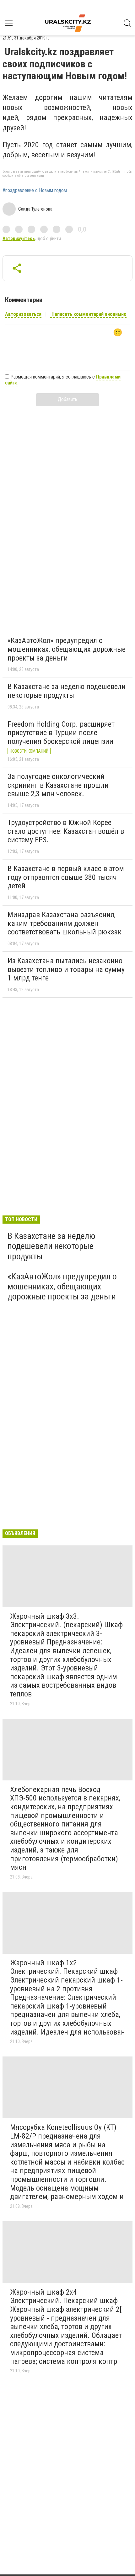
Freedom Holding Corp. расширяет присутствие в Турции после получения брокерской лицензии (61, 733)
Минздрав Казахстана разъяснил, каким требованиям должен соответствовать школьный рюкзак (65, 923)
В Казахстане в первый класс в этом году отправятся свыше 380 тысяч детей (66, 877)
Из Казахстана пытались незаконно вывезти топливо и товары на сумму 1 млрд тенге (66, 969)
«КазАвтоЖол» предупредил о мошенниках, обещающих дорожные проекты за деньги (67, 649)
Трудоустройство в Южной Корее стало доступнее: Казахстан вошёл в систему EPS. (66, 831)
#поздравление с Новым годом (35, 191)
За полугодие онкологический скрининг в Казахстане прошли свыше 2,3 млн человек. (58, 785)
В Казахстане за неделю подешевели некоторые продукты (67, 691)
